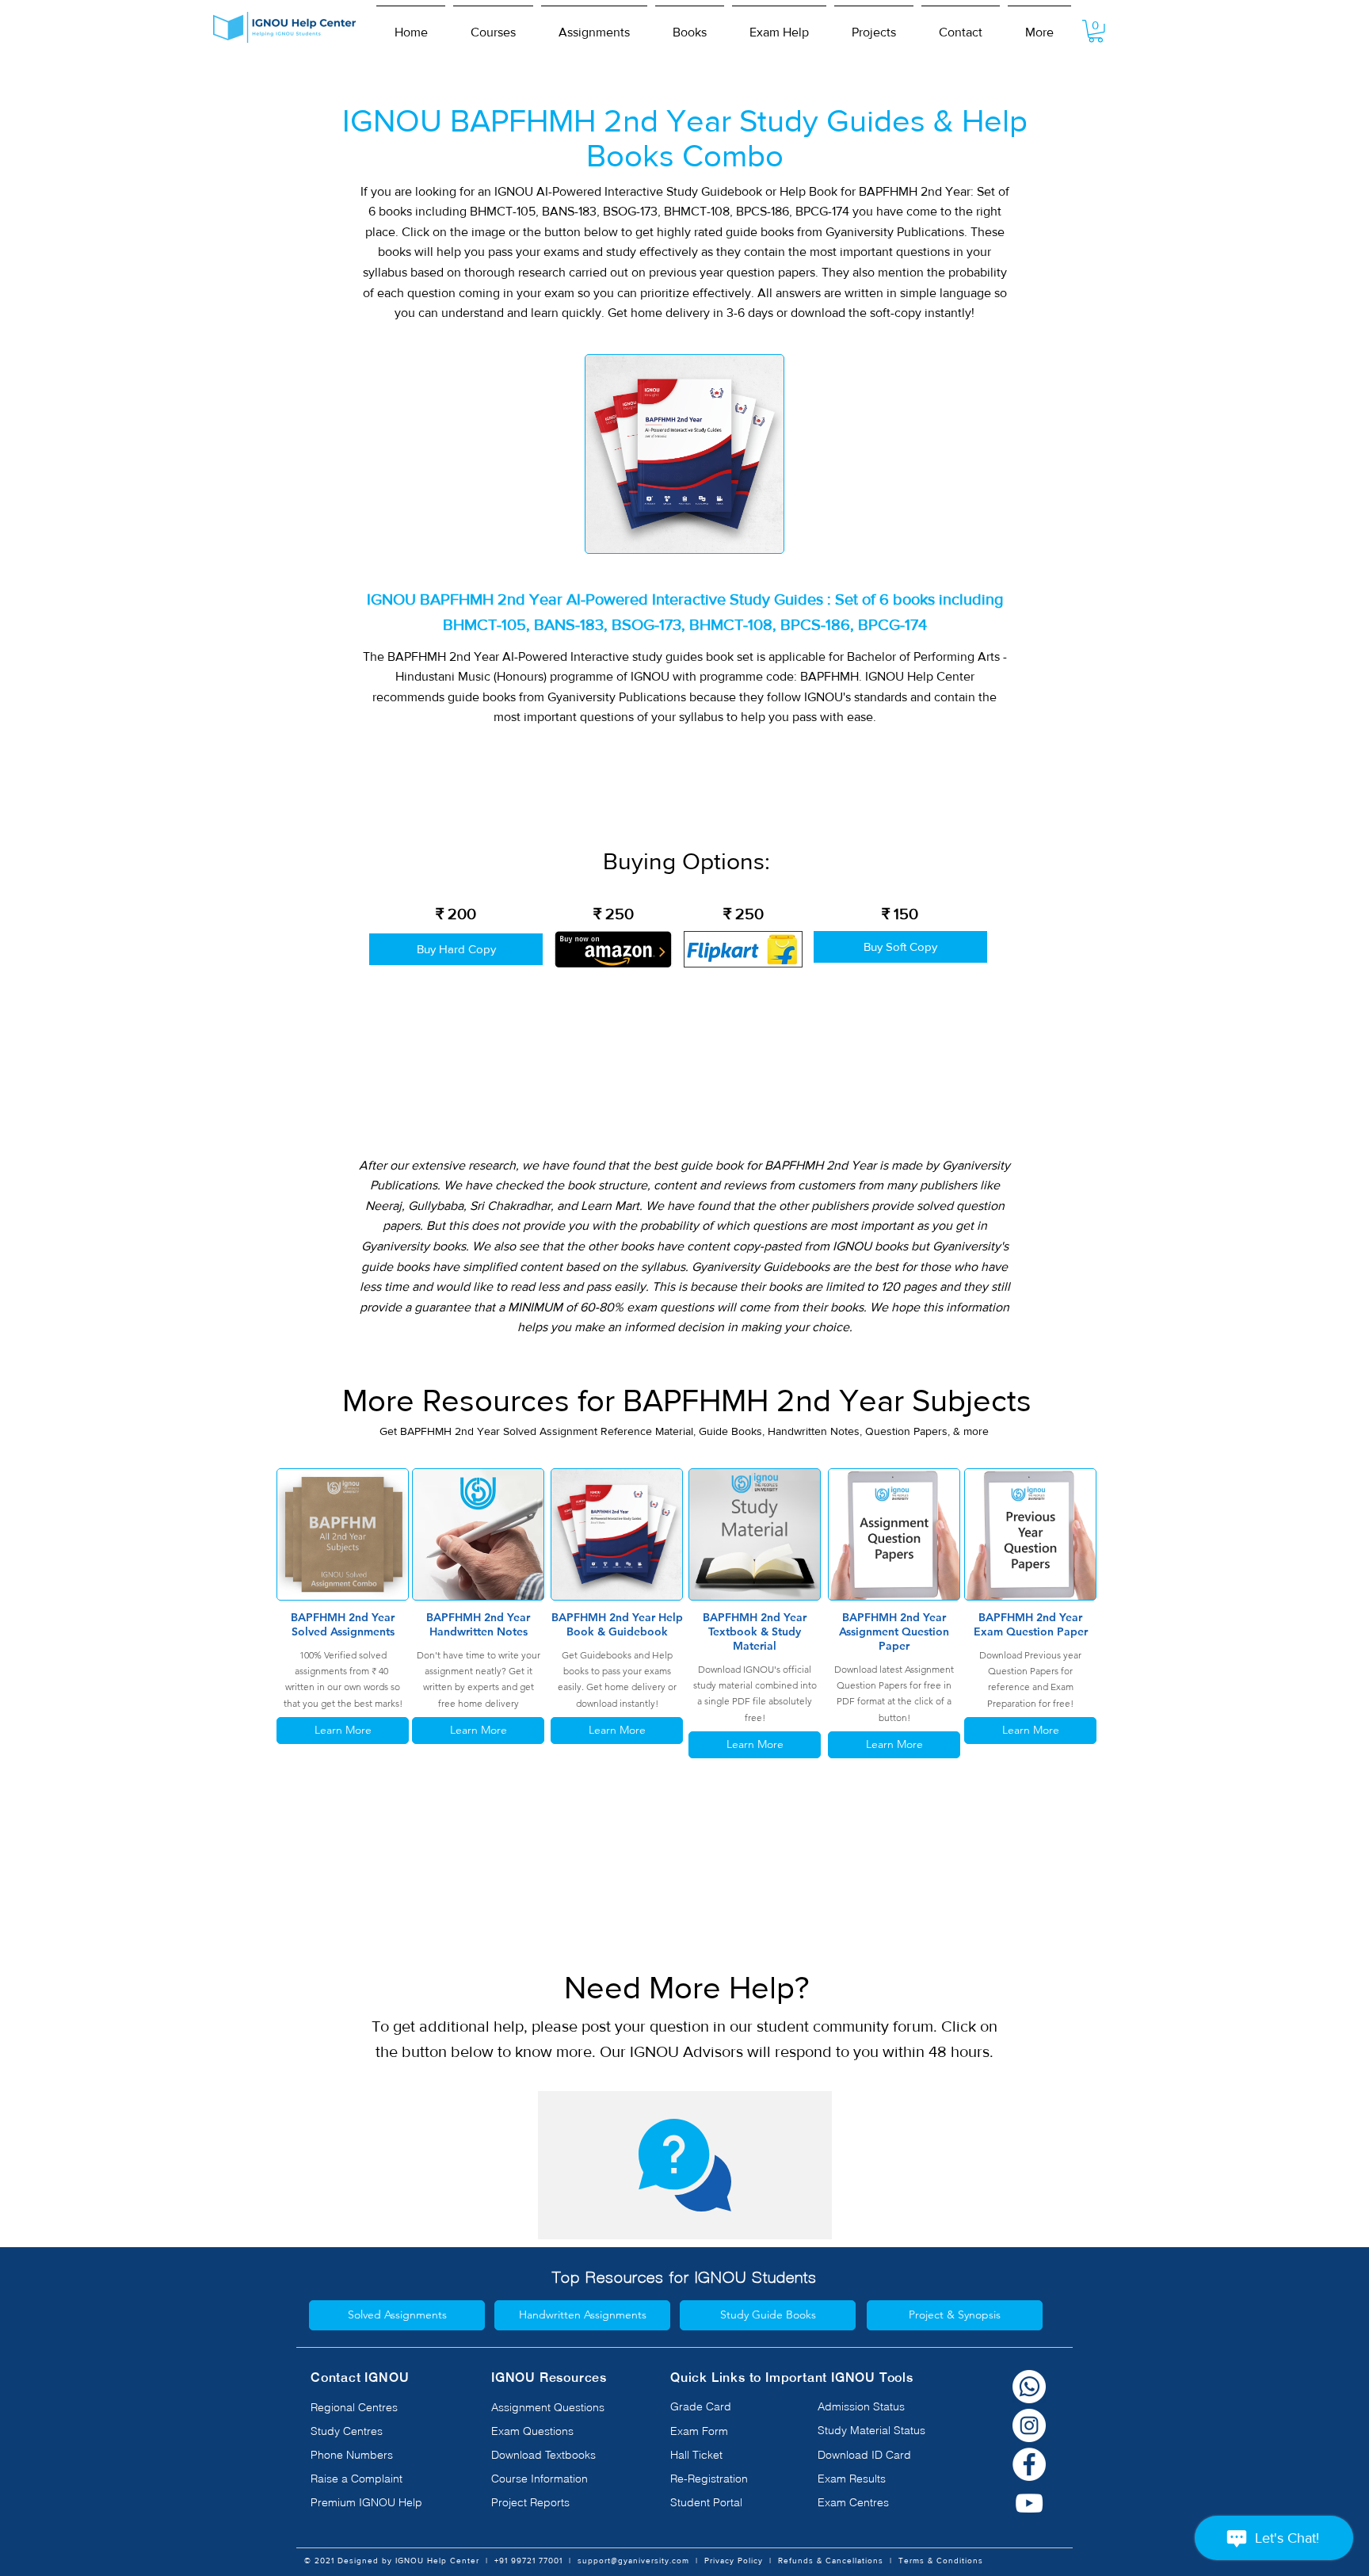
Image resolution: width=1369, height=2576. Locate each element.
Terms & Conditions (941, 2561)
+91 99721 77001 (528, 2561)
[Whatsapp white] (1029, 2387)
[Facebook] (1029, 2464)
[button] (493, 25)
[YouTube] (1029, 2503)
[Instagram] (1029, 2425)
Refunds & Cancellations (831, 2561)
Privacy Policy (734, 2561)
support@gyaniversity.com (633, 2561)
